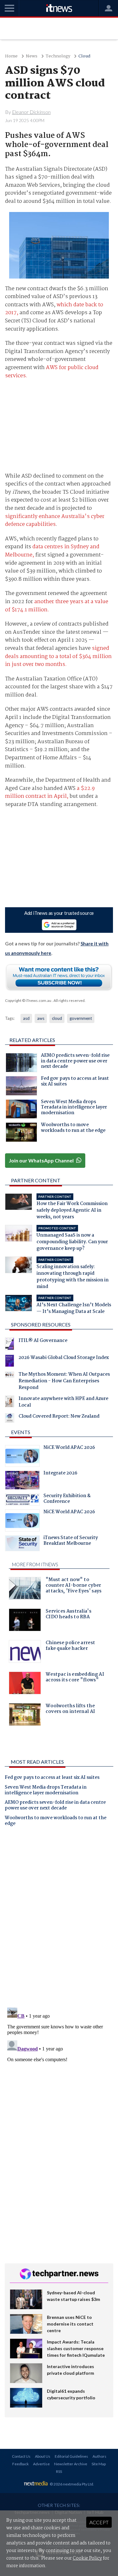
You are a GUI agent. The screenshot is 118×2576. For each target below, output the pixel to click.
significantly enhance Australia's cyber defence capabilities (55, 521)
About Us (43, 2456)
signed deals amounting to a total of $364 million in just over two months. (58, 656)
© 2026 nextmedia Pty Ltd (71, 2484)
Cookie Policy (87, 2558)
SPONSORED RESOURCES (41, 1324)
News (32, 56)
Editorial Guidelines (71, 2456)
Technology (58, 56)
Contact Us (21, 2456)
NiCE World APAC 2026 (69, 1448)
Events (21, 1432)
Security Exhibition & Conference (67, 1499)
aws (41, 1018)
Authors (99, 2456)
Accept (99, 2522)
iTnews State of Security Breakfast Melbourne (71, 1541)
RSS (59, 2471)
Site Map (99, 2464)
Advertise (41, 2464)
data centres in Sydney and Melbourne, (52, 551)
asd (26, 1018)
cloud (57, 1018)
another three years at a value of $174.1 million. (57, 606)
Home (11, 56)
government (81, 1018)
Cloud (84, 56)
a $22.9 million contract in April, (50, 793)
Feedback (20, 2464)
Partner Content (36, 1180)
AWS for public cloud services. (52, 372)
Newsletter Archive (71, 2464)
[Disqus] (59, 1920)
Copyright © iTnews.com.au (28, 1000)
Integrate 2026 (60, 1474)
